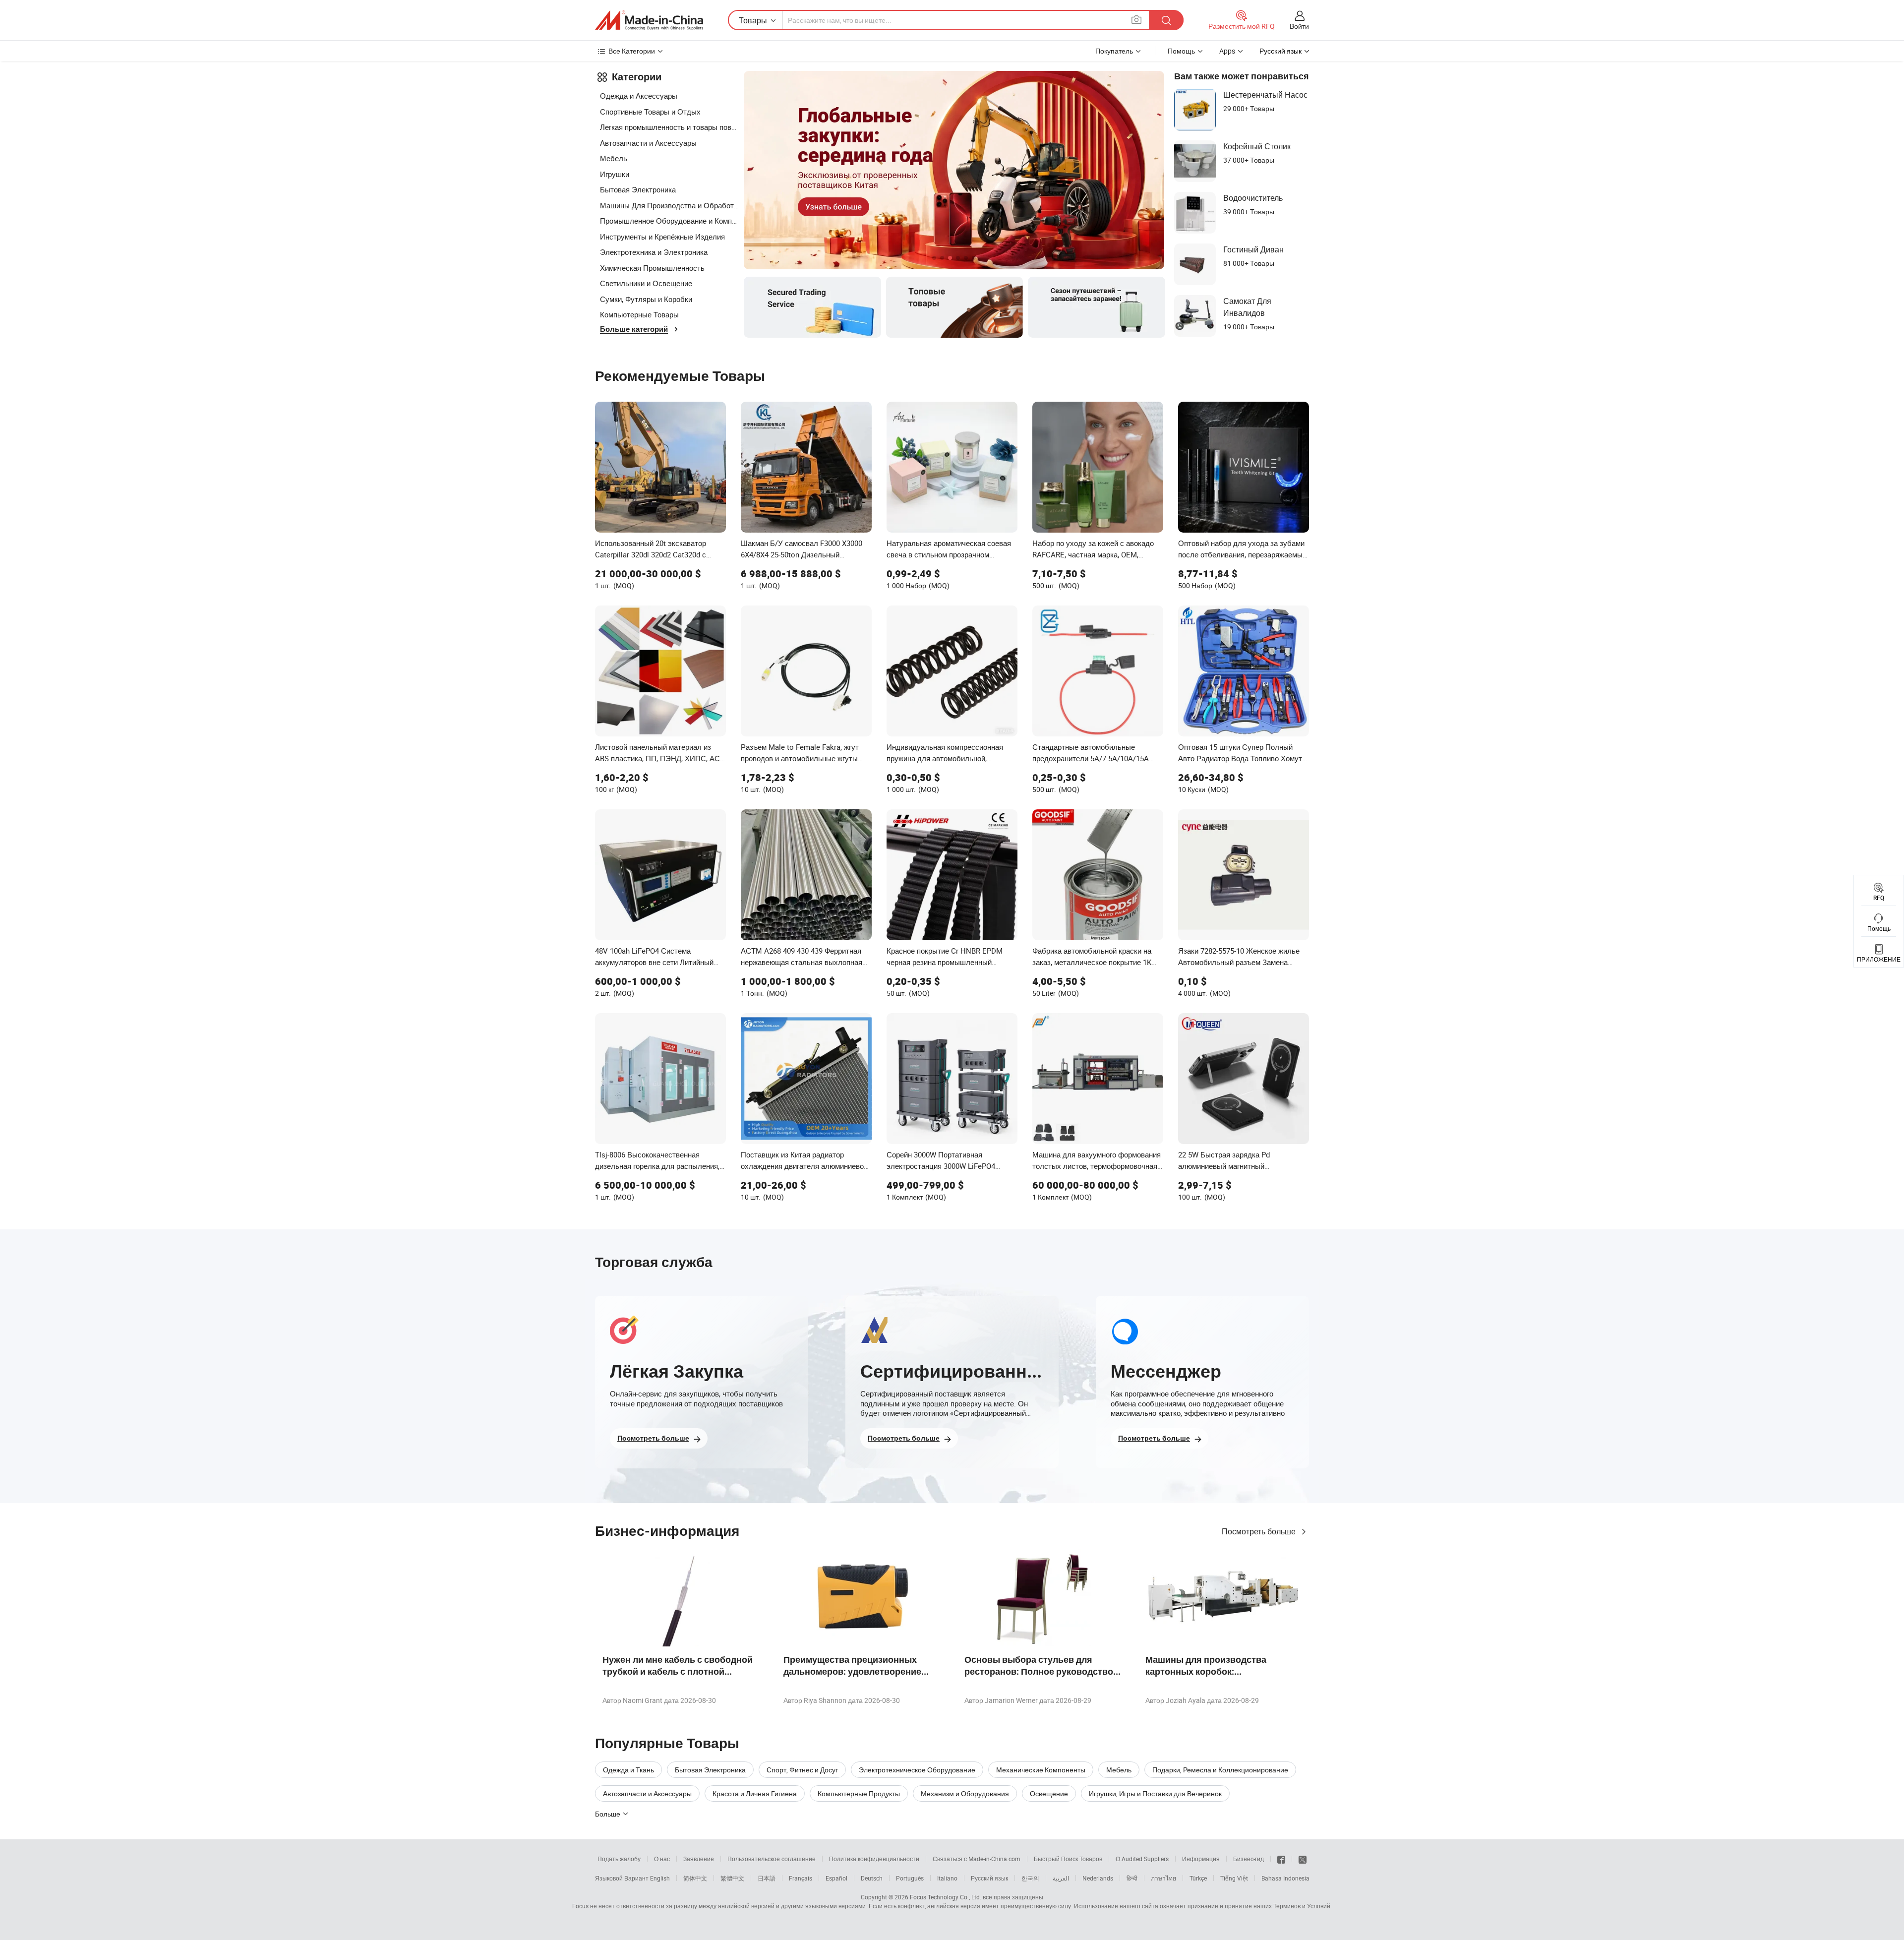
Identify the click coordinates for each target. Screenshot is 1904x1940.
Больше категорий (634, 329)
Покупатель (1114, 51)
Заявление (699, 1859)
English (660, 1878)
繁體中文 (732, 1878)
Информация (1201, 1859)
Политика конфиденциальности (874, 1859)
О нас (662, 1859)
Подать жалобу (619, 1859)
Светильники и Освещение (646, 283)
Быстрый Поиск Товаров (1068, 1859)
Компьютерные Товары (639, 314)
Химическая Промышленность (652, 268)
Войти (1299, 26)
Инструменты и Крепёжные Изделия (662, 237)
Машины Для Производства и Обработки (669, 205)
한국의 (1030, 1878)
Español (836, 1878)
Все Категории (632, 51)
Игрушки (615, 174)
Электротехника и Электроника (654, 252)
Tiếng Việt (1234, 1878)
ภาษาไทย (1163, 1878)
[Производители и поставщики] (649, 20)
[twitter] (1303, 1859)
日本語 (767, 1878)
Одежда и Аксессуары (639, 96)
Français (801, 1878)
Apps (1227, 51)
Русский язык (989, 1878)
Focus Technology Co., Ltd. (946, 1897)
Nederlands (1098, 1878)
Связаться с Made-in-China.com (977, 1859)
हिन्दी (1132, 1878)
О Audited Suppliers (1142, 1859)
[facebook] (1281, 1859)
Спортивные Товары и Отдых (650, 112)
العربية (1061, 1878)
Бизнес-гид (1249, 1859)
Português (910, 1878)
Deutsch (872, 1878)
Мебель (614, 158)
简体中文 (695, 1878)
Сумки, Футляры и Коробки (646, 299)
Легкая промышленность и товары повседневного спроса (669, 127)
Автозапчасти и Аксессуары (648, 143)
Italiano (947, 1878)
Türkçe (1198, 1878)
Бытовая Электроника (638, 189)
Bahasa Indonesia (1285, 1878)
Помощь (1181, 51)
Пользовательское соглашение (772, 1859)
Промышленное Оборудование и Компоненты (669, 221)
